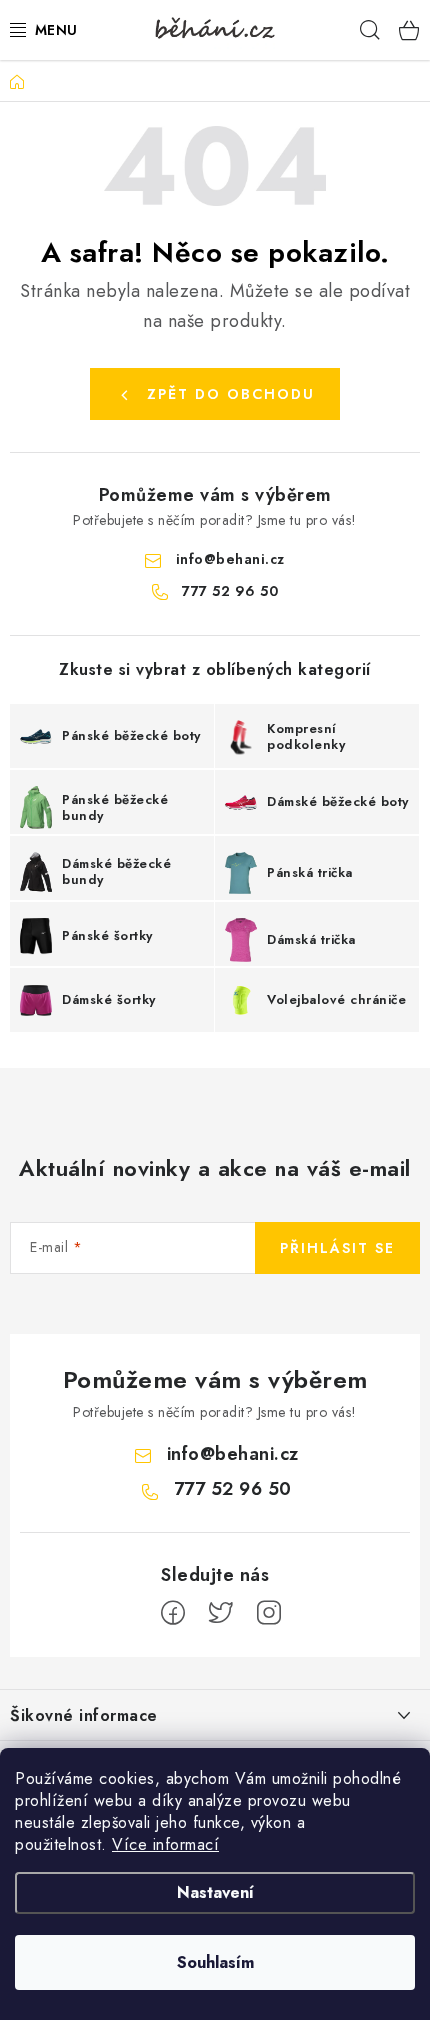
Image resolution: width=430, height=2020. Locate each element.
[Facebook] (173, 1613)
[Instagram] (269, 1613)
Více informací (165, 1844)
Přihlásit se (337, 1248)
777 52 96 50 (230, 591)
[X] (221, 1613)
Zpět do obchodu (231, 394)
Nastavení (215, 1892)
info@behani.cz (230, 559)
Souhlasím (215, 1962)
